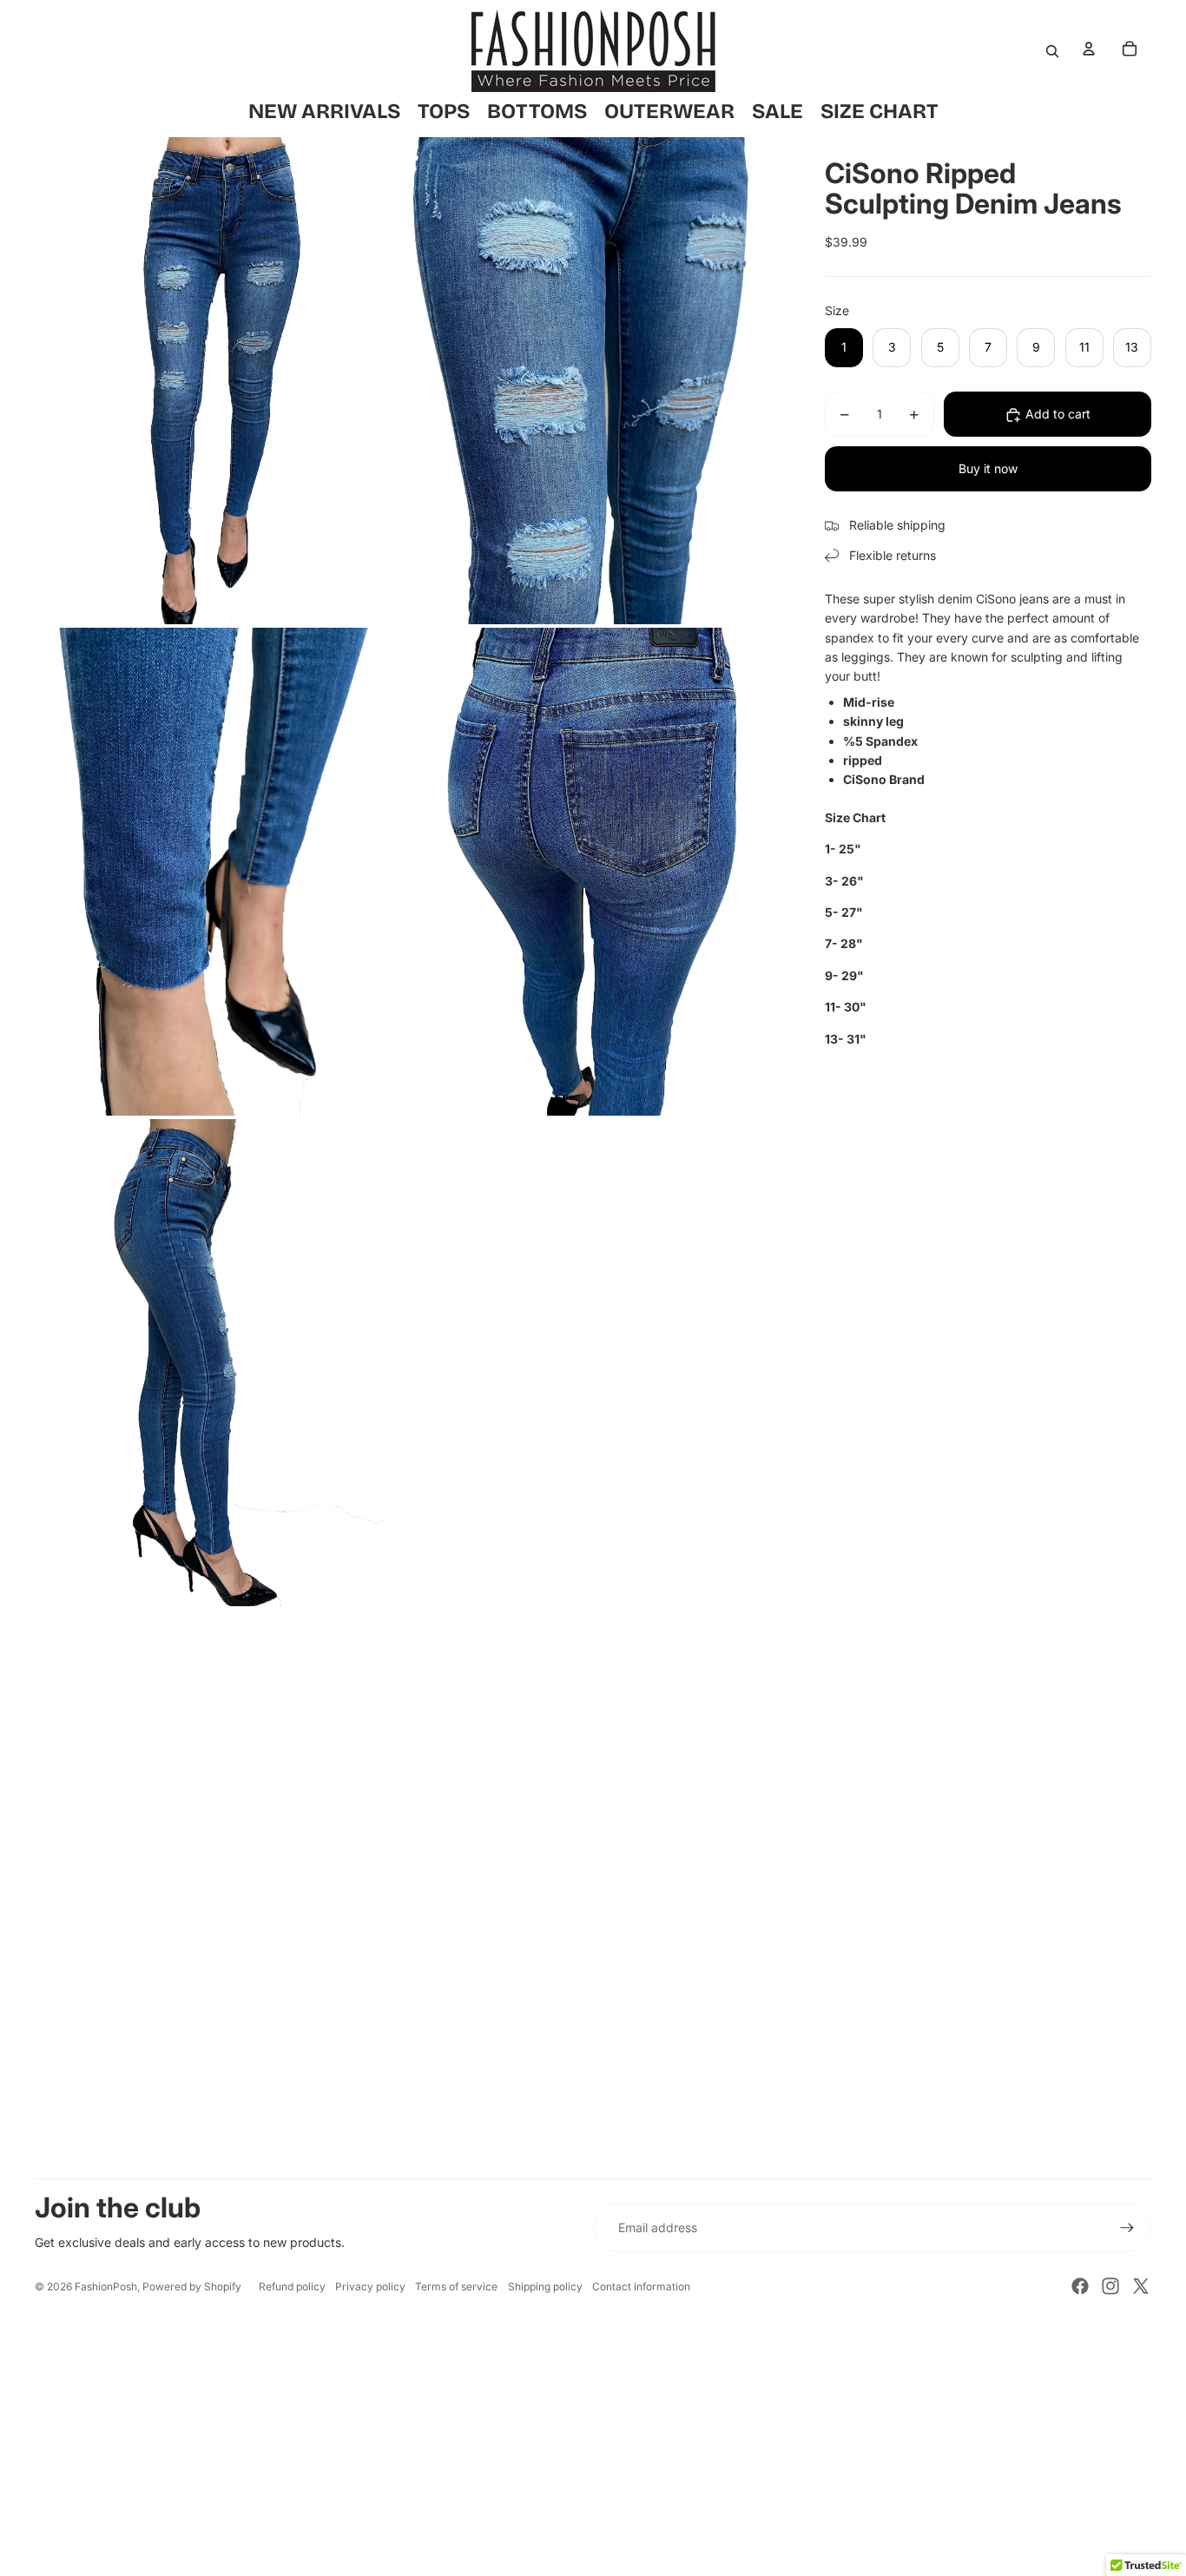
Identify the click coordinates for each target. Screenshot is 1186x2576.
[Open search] (1052, 51)
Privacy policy (370, 2286)
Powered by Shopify (192, 2286)
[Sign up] (1127, 2228)
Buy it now (988, 469)
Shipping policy (545, 2286)
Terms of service (456, 2286)
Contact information (641, 2286)
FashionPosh (106, 2286)
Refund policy (292, 2286)
